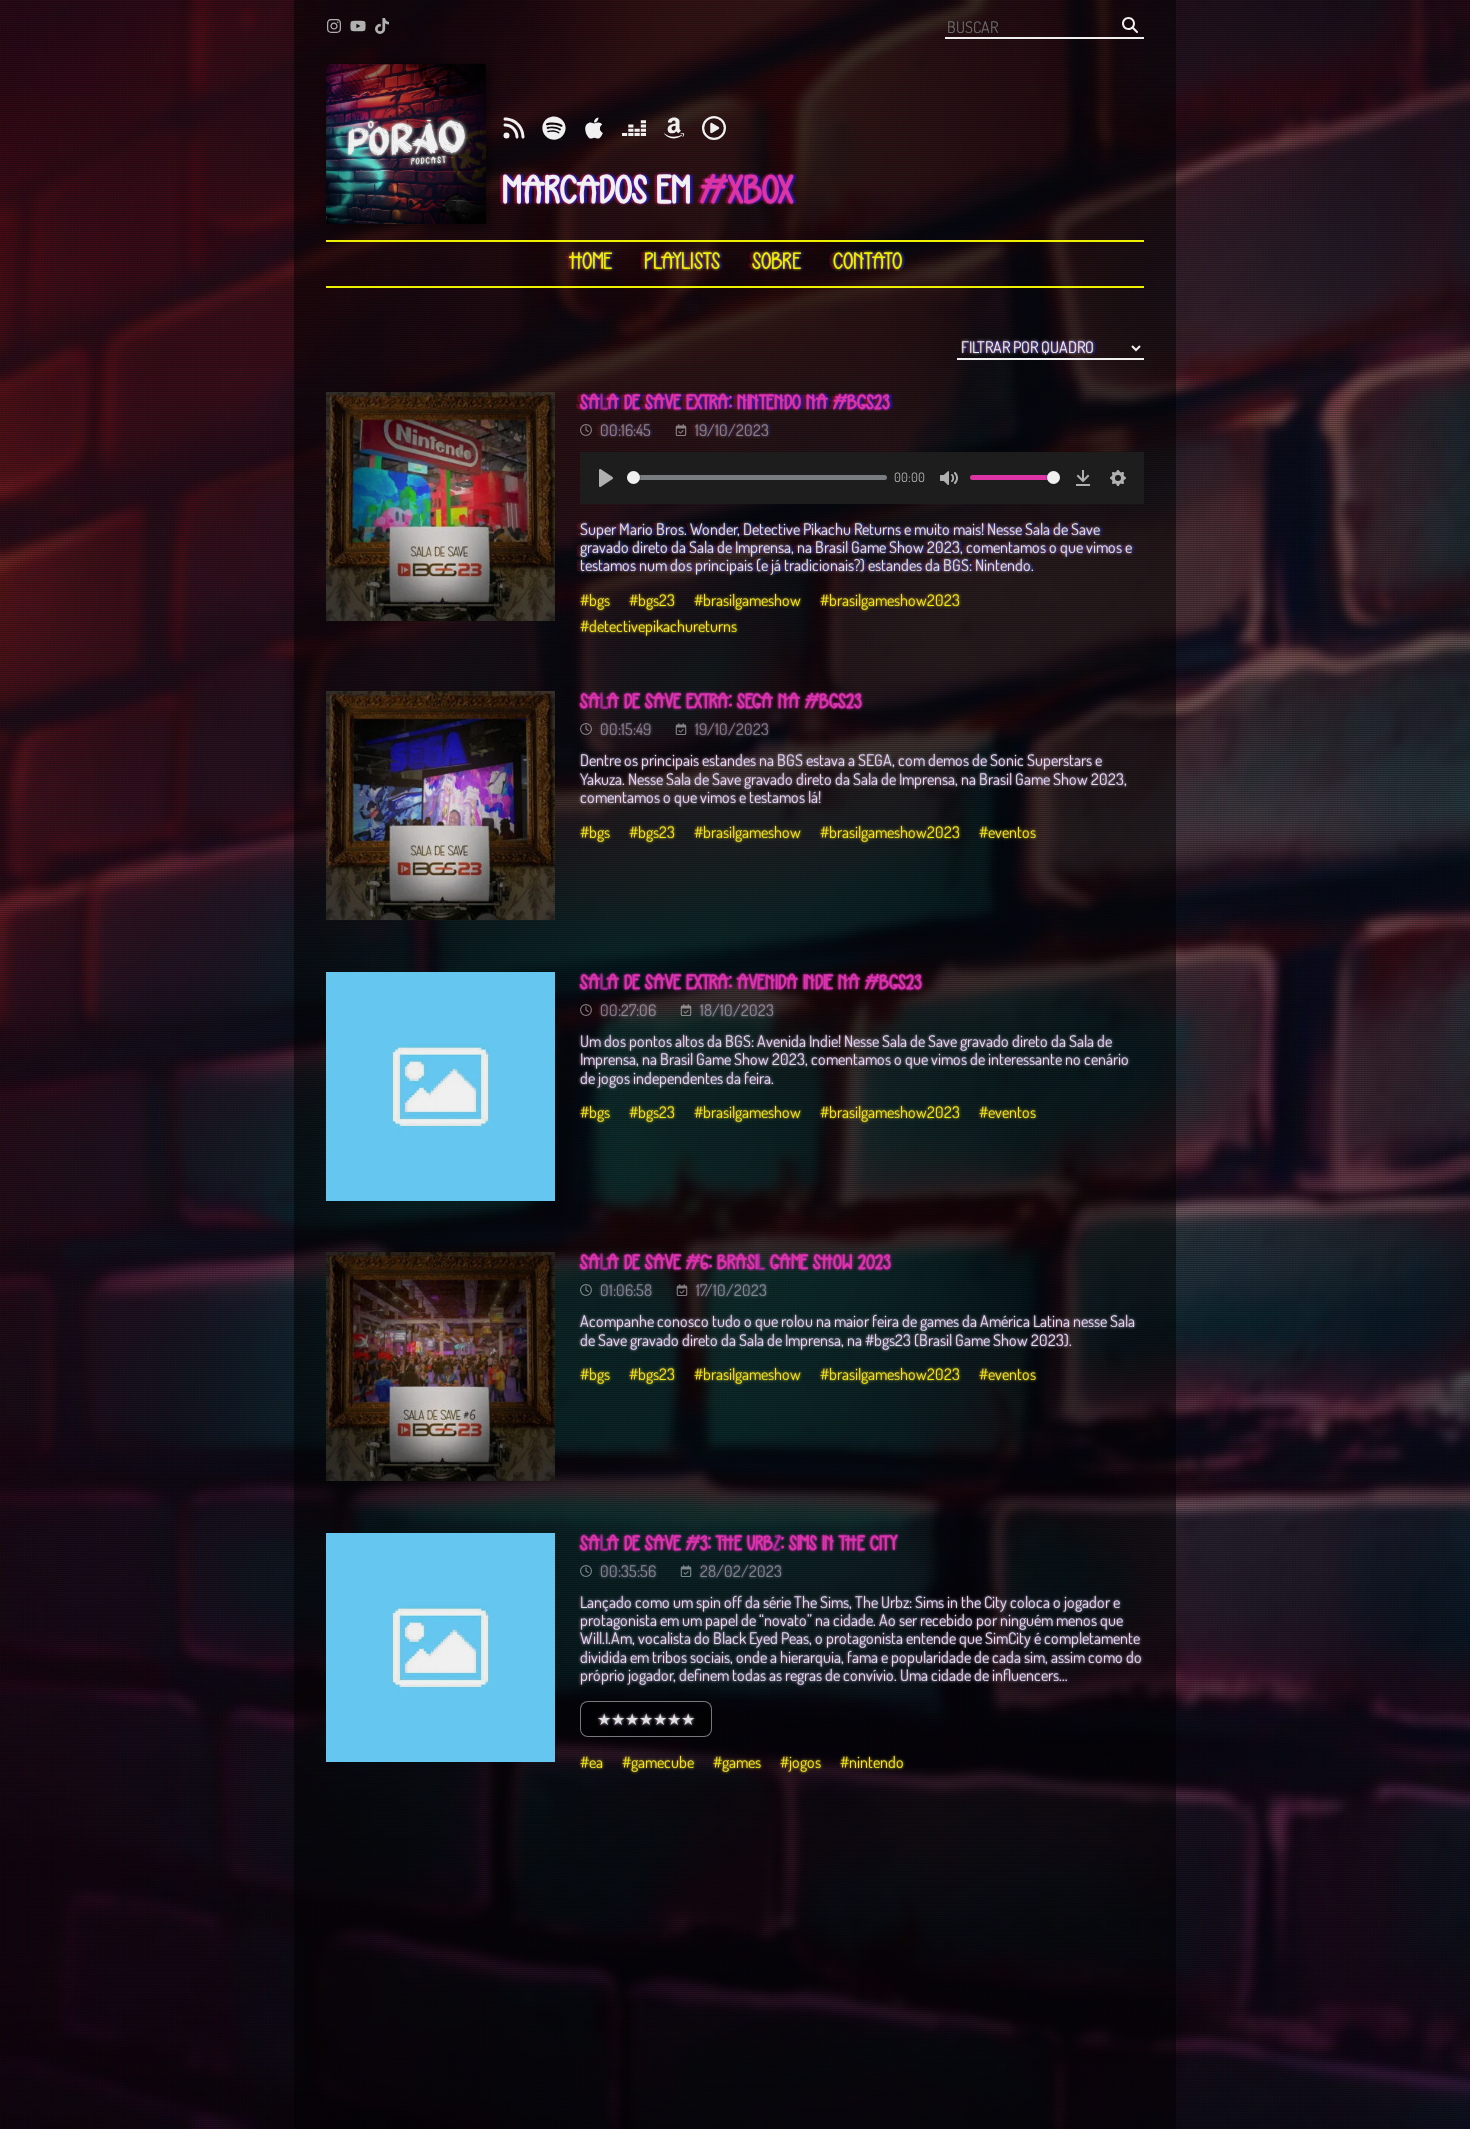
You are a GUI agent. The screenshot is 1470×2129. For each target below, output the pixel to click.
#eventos (1007, 832)
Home (590, 263)
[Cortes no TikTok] (382, 27)
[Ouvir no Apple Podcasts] (594, 129)
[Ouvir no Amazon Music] (674, 129)
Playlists (682, 263)
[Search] (1130, 26)
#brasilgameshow (747, 600)
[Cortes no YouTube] (358, 27)
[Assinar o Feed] (514, 129)
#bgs (595, 600)
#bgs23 (652, 600)
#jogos (800, 1762)
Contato (867, 263)
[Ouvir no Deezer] (634, 129)
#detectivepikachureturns (658, 626)
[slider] (757, 477)
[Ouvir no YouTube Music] (714, 129)
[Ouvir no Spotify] (554, 129)
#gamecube (658, 1762)
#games (737, 1762)
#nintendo (872, 1762)
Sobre (776, 263)
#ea (591, 1762)
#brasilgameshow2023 (890, 600)
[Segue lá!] (334, 27)
